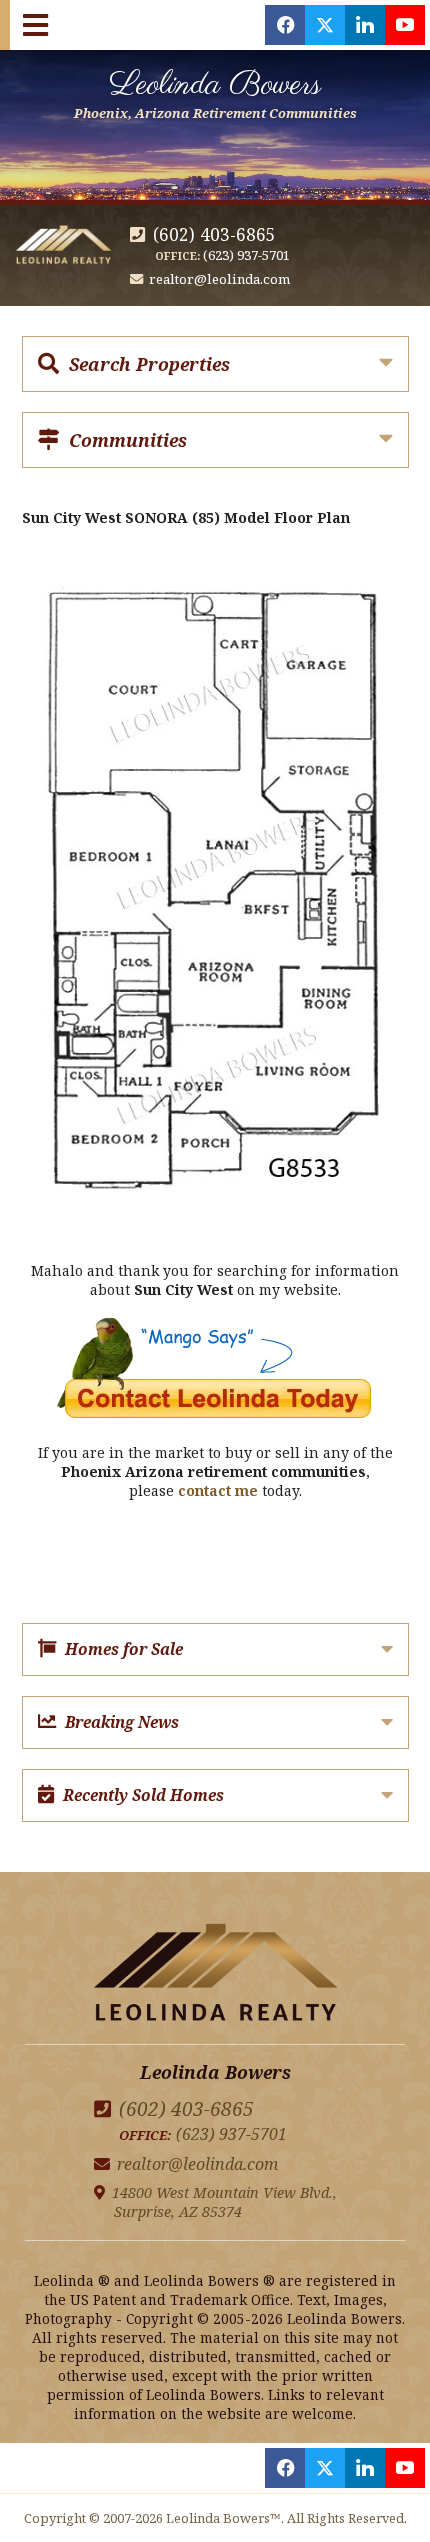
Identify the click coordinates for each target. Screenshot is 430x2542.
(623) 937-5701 (246, 255)
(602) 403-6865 (214, 234)
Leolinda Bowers (215, 92)
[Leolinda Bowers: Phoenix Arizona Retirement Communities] (215, 1975)
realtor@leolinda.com (219, 279)
